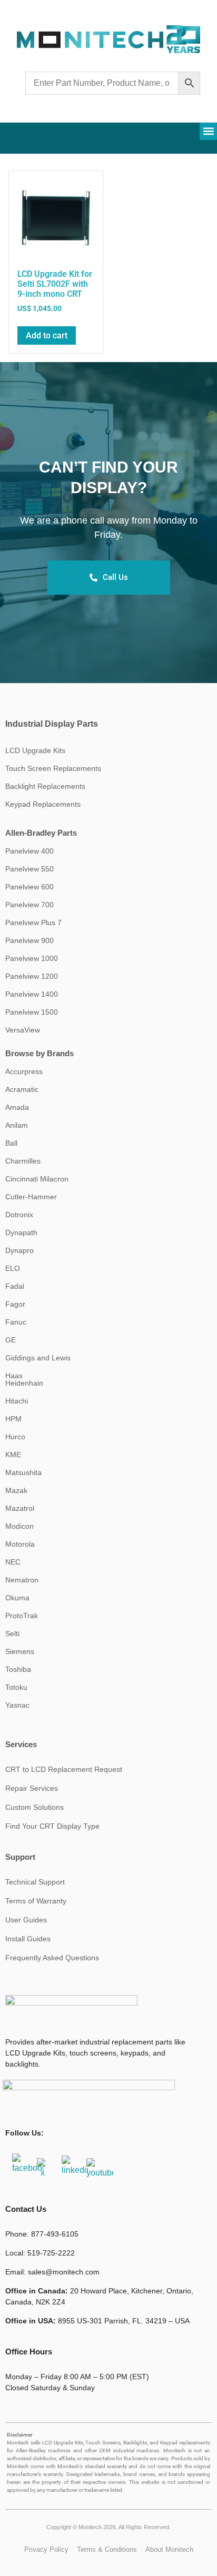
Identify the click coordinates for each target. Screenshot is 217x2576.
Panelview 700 (29, 905)
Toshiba (18, 1669)
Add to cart (47, 335)
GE (11, 1340)
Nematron (22, 1580)
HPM (13, 1419)
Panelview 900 (29, 940)
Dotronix (19, 1215)
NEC (13, 1562)
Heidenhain (24, 1383)
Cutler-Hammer (31, 1197)
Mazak (16, 1490)
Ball (11, 1143)
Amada (17, 1107)
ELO (13, 1268)
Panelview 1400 (32, 994)
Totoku (16, 1687)
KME (13, 1455)
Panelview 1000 (32, 958)
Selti (12, 1633)
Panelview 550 (29, 869)
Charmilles (23, 1161)
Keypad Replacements (43, 804)
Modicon (19, 1526)
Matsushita (23, 1472)
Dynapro (19, 1250)
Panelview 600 (29, 887)
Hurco (15, 1437)
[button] (208, 131)
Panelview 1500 (32, 1012)
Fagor (15, 1304)
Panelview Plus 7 (33, 923)
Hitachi (17, 1401)
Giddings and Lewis (38, 1358)
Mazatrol (20, 1508)
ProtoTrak (22, 1616)
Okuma (17, 1598)
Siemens (20, 1651)
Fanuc (16, 1322)
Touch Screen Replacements (53, 768)
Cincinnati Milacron (37, 1179)
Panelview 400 (29, 851)
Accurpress (24, 1071)
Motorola (20, 1544)
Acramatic (22, 1089)
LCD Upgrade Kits (35, 750)
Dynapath (21, 1232)
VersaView (23, 1030)
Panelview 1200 (32, 976)
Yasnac (17, 1705)
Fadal (15, 1286)
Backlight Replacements (45, 786)
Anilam (17, 1125)
